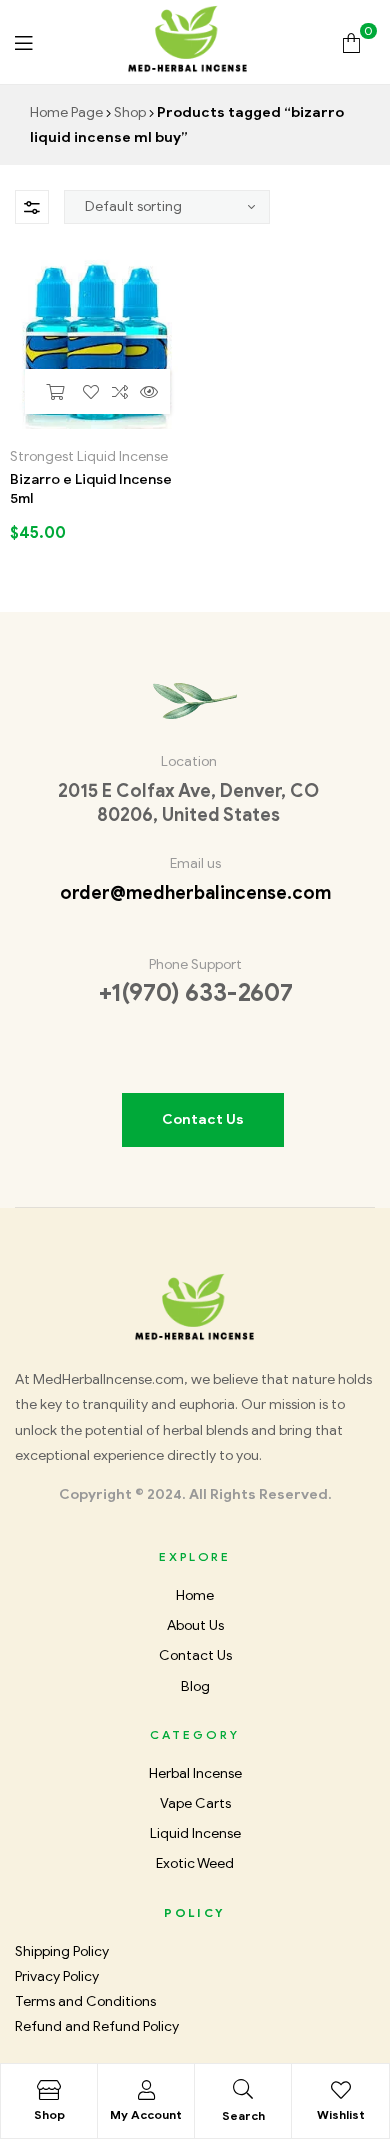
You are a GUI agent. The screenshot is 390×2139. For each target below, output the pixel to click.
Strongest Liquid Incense (89, 456)
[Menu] (23, 42)
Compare (120, 391)
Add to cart (54, 391)
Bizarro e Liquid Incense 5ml (91, 489)
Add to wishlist (91, 391)
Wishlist (341, 2114)
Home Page (66, 112)
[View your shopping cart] (351, 41)
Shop (130, 112)
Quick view (148, 391)
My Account (146, 2114)
